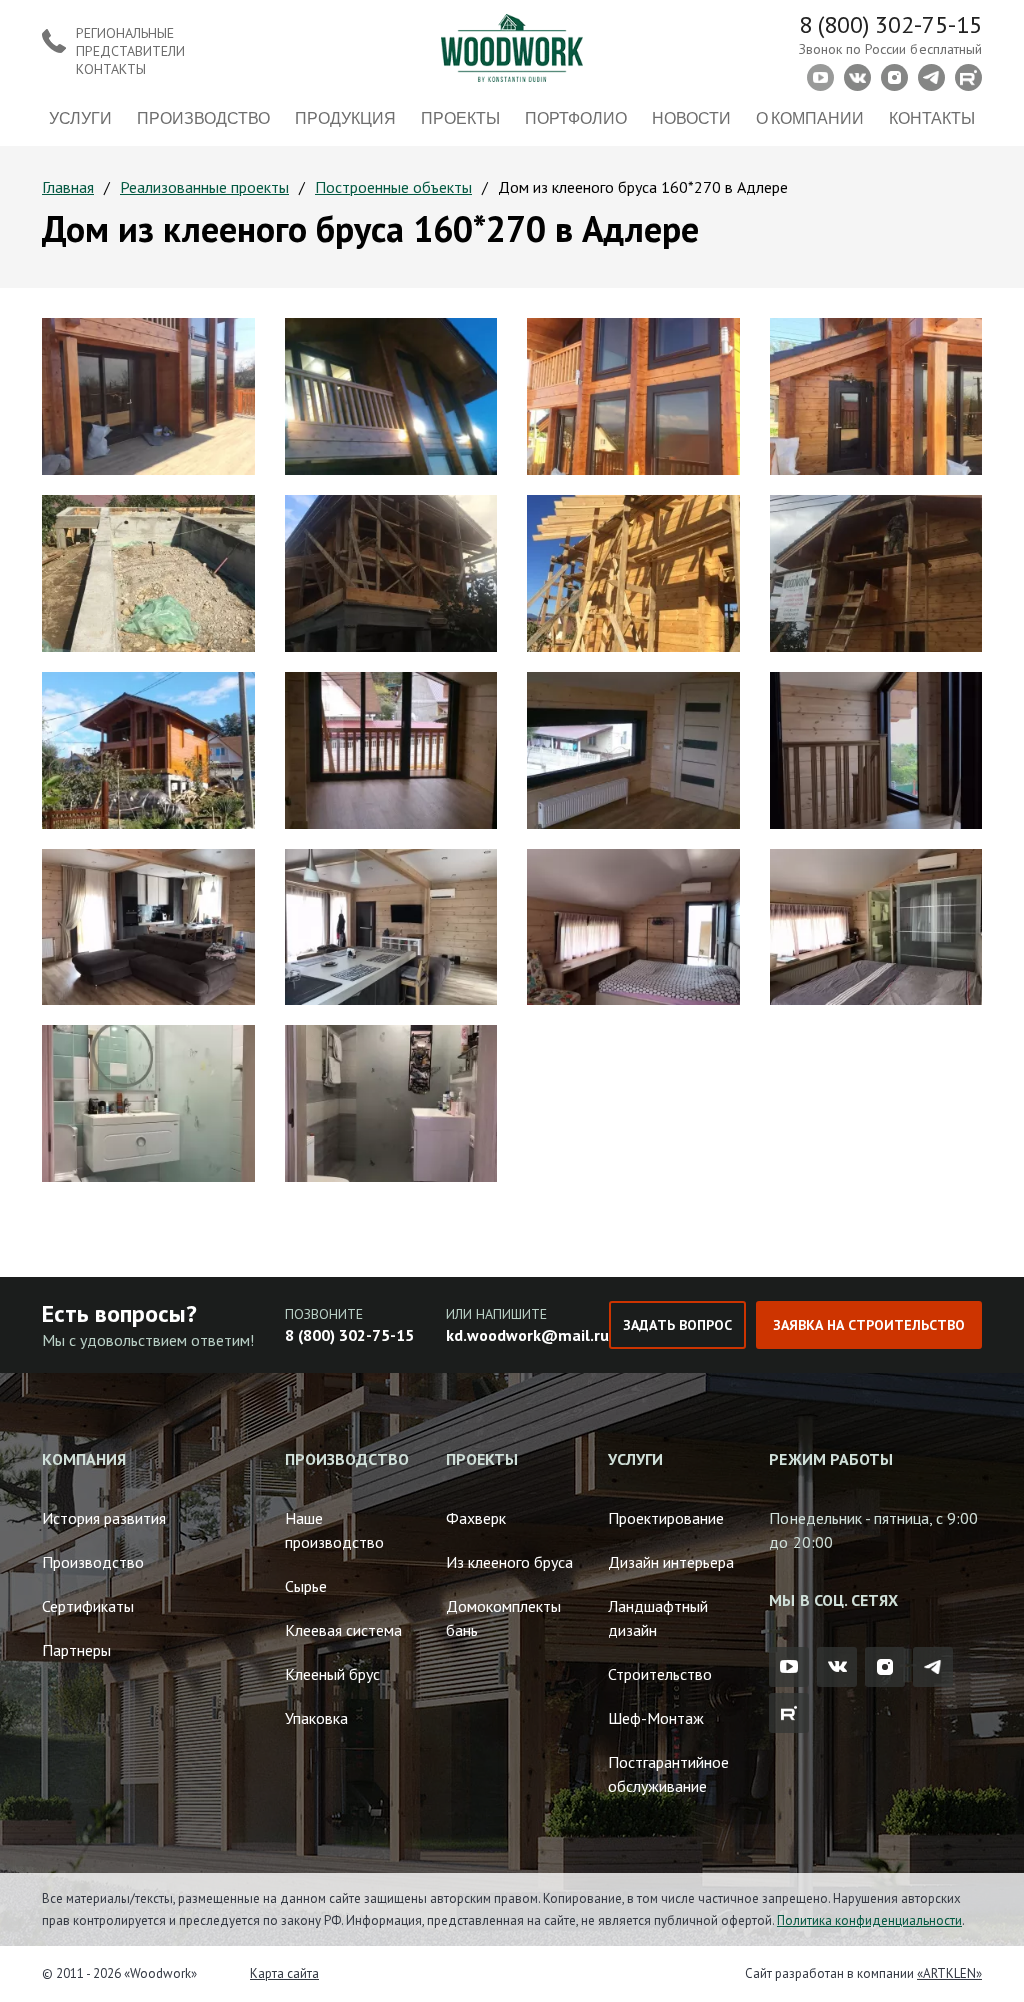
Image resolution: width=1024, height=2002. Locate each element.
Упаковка (316, 1718)
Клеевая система (343, 1630)
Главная (68, 187)
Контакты (932, 117)
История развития (104, 1518)
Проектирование (666, 1518)
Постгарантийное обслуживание (668, 1774)
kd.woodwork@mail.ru (527, 1335)
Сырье (306, 1586)
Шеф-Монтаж (656, 1718)
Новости (691, 117)
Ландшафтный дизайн (658, 1618)
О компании (810, 117)
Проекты (460, 117)
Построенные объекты (393, 187)
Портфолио (576, 117)
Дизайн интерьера (671, 1562)
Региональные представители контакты (130, 51)
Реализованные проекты (204, 187)
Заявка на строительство (869, 1325)
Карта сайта (284, 1973)
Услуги (80, 117)
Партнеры (76, 1650)
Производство (203, 117)
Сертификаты (88, 1606)
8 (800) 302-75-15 (890, 24)
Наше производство (334, 1530)
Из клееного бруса (509, 1562)
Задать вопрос (677, 1325)
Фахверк (476, 1518)
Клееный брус (332, 1674)
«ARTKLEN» (949, 1973)
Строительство (660, 1674)
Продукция (345, 117)
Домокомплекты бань (503, 1618)
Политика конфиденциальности (869, 1920)
